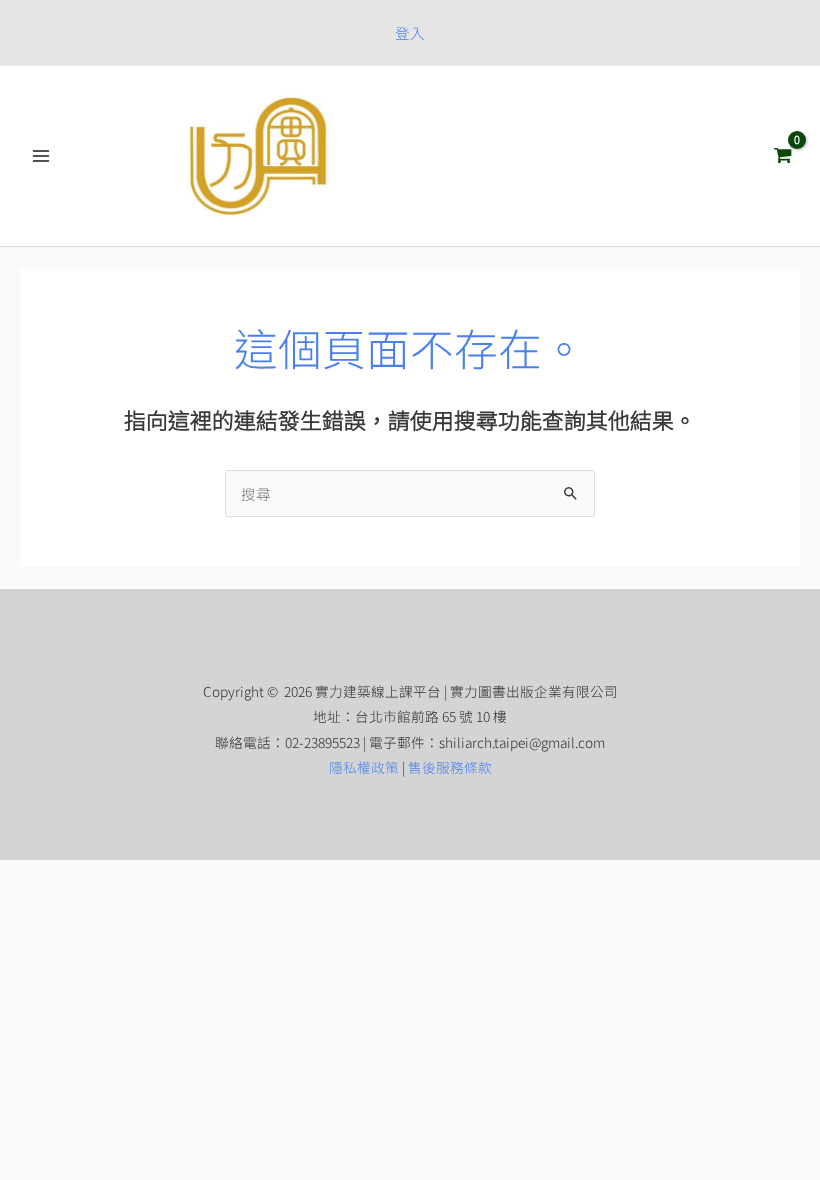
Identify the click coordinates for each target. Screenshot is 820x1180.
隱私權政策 (364, 767)
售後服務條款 (450, 767)
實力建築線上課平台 (490, 155)
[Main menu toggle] (41, 156)
